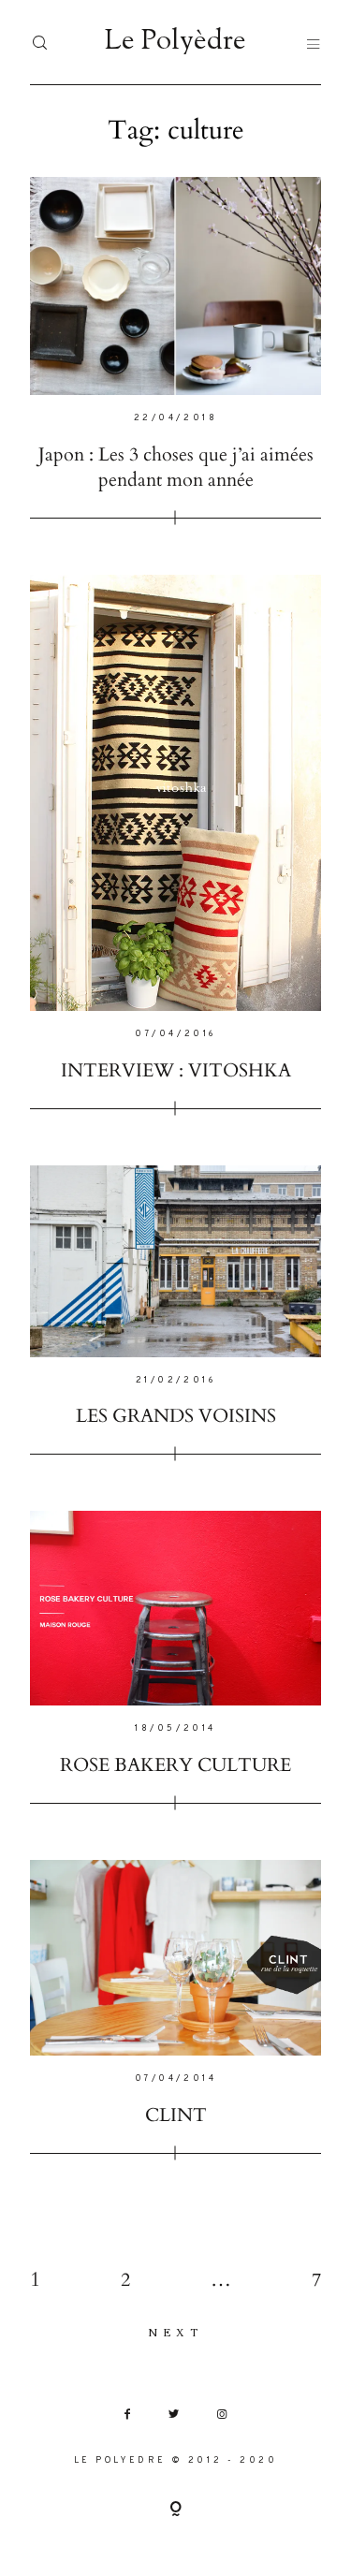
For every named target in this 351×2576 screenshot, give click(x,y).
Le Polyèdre (176, 42)
